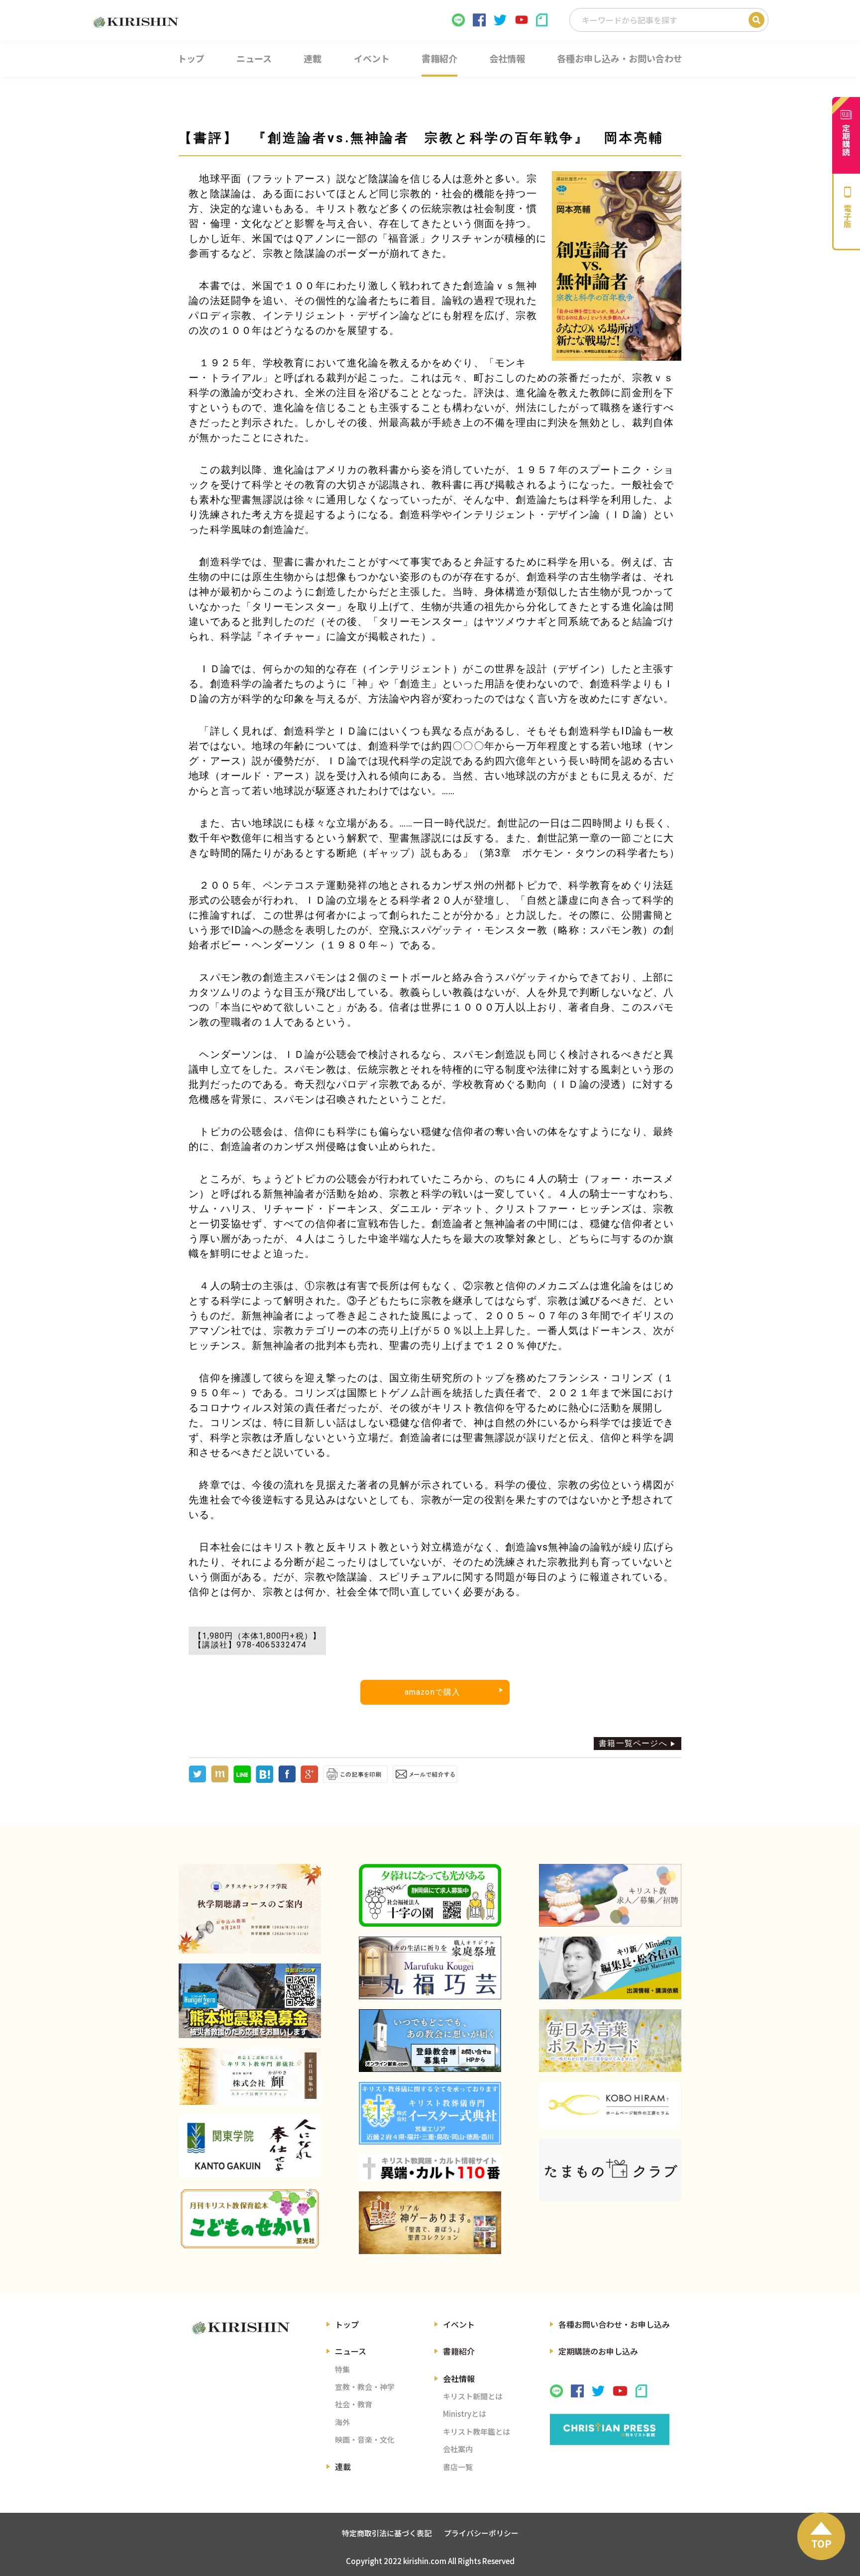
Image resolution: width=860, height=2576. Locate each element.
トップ (347, 2324)
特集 (342, 2369)
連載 (343, 2467)
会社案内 (458, 2449)
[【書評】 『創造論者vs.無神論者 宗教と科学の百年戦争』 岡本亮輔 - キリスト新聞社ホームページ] (265, 1780)
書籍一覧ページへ (633, 1743)
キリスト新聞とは (473, 2396)
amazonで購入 (433, 1692)
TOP (821, 2543)
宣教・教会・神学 (365, 2387)
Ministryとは (465, 2414)
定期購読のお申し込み (598, 2351)
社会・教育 (354, 2404)
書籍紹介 (459, 2351)
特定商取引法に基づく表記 (387, 2533)
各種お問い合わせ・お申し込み (614, 2324)
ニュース (351, 2351)
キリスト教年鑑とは (477, 2431)
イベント (459, 2324)
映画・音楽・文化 (365, 2439)
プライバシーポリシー (481, 2533)
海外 (342, 2422)
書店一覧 (458, 2467)
